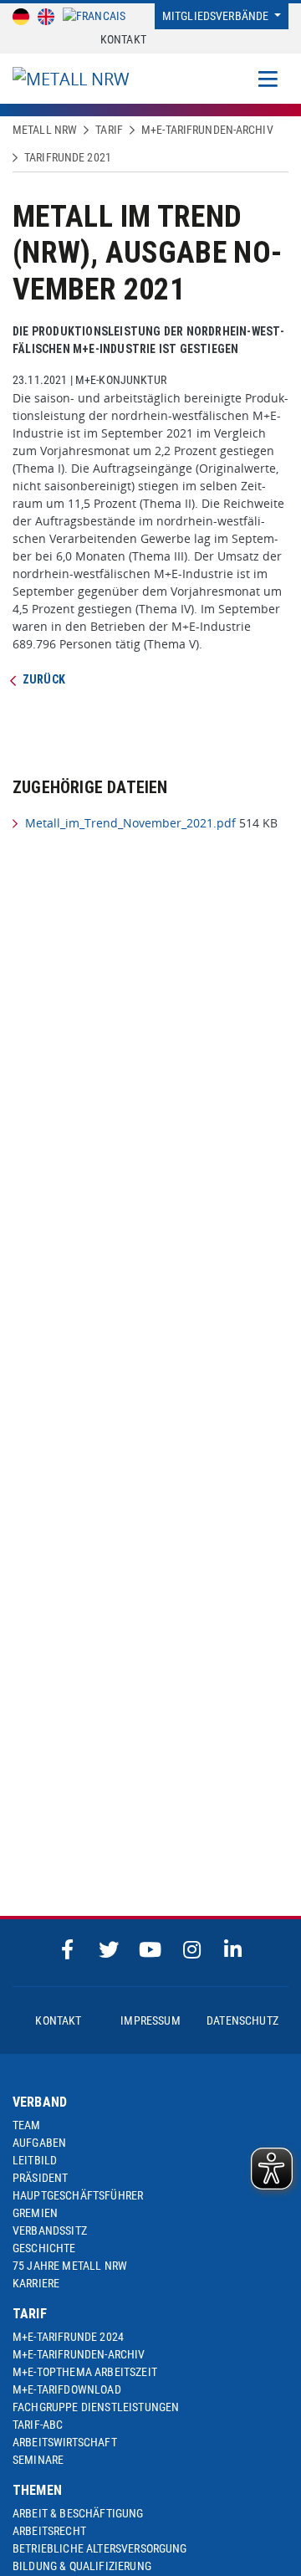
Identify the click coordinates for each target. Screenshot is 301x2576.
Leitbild (35, 2160)
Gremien (35, 2213)
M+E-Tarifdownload (67, 2389)
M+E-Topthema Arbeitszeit (85, 2372)
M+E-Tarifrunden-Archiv (207, 130)
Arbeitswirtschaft (65, 2442)
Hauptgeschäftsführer (78, 2195)
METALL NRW (45, 130)
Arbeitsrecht (49, 2531)
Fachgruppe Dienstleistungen (96, 2407)
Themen (37, 2490)
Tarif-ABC (38, 2425)
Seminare (38, 2460)
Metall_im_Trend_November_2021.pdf (130, 823)
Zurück (44, 679)
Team (27, 2125)
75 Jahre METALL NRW (70, 2266)
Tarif (109, 130)
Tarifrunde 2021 (68, 157)
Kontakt (123, 39)
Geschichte (44, 2248)
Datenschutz (242, 2020)
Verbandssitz (50, 2230)
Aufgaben (39, 2143)
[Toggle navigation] (268, 79)
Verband (40, 2102)
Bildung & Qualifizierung (82, 2566)
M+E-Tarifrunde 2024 (68, 2337)
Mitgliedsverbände (217, 16)
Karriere (36, 2283)
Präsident (40, 2178)
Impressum (150, 2020)
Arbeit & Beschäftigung (78, 2513)
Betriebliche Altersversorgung (100, 2548)
